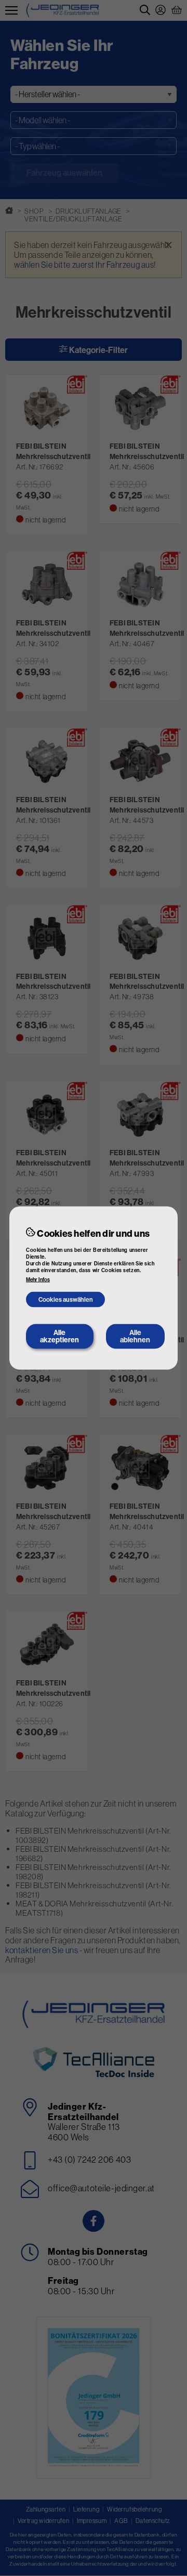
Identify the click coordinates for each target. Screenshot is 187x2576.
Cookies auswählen (66, 1299)
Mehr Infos (38, 1280)
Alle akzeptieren (59, 1336)
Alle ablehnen (135, 1336)
